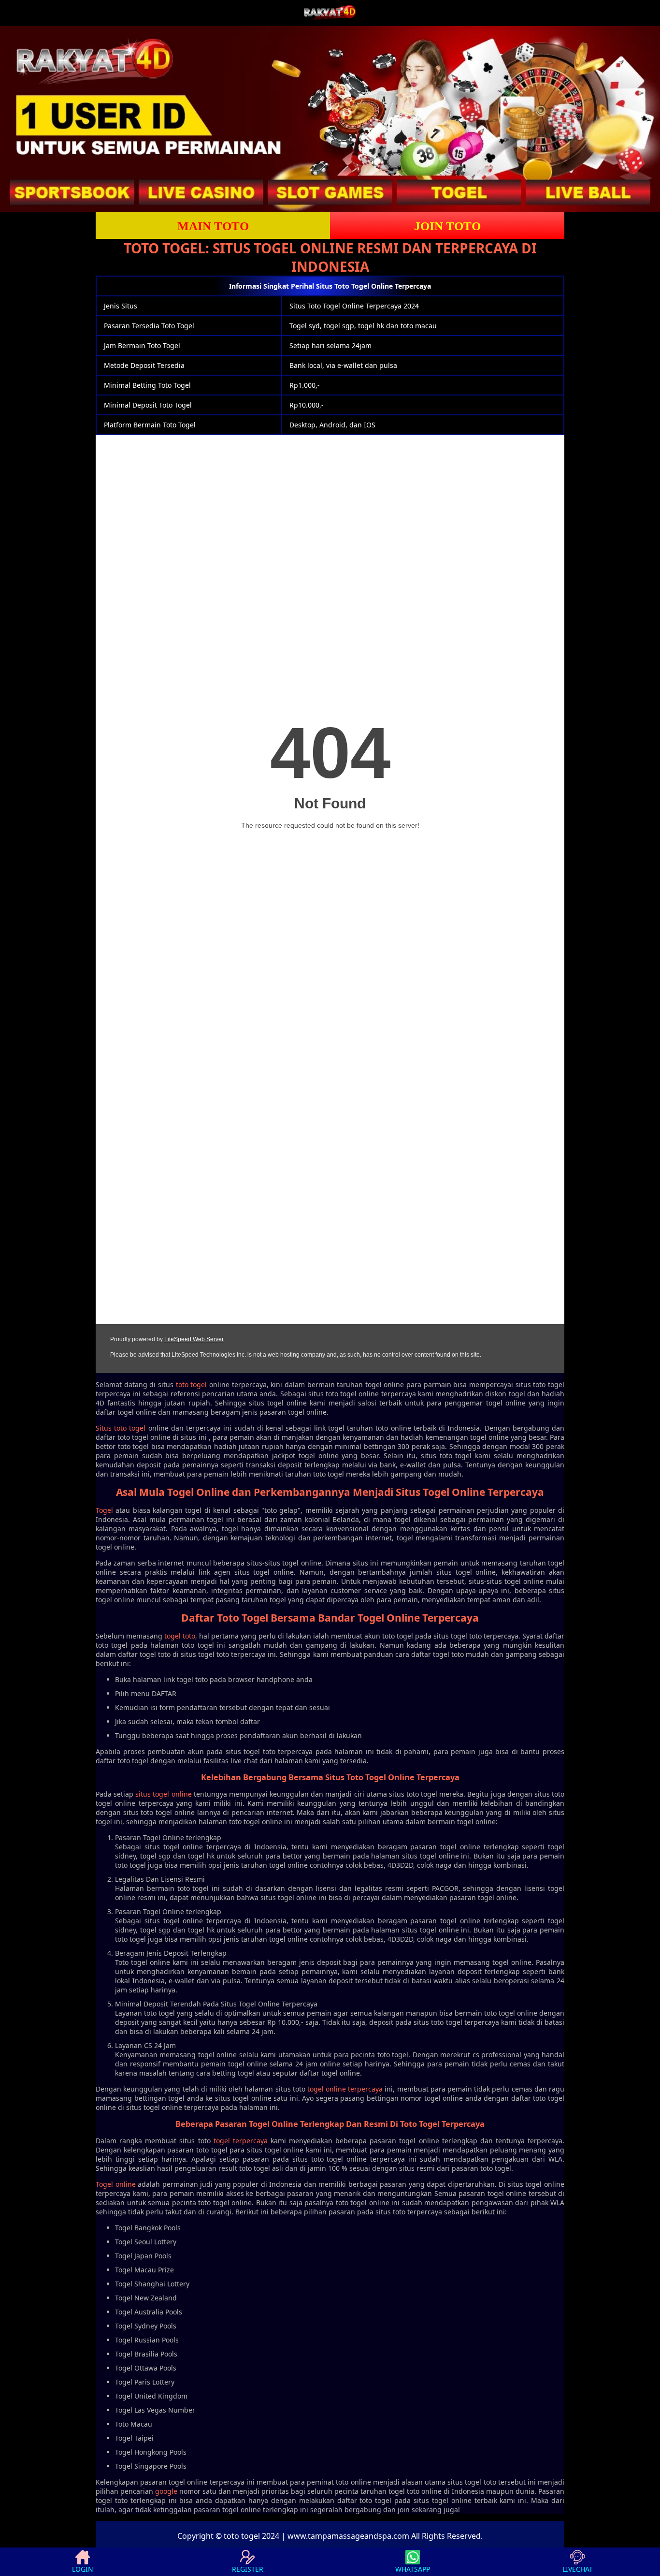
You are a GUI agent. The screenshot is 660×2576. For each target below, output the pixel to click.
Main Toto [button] (213, 226)
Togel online (116, 2184)
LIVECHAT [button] (578, 2569)
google (166, 2491)
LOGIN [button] (83, 2569)
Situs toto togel (121, 1428)
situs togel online (163, 1794)
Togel (104, 1510)
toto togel (192, 1384)
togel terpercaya (241, 2141)
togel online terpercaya (345, 2089)
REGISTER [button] (248, 2569)
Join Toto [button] (447, 226)
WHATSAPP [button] (413, 2569)
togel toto (180, 1636)
